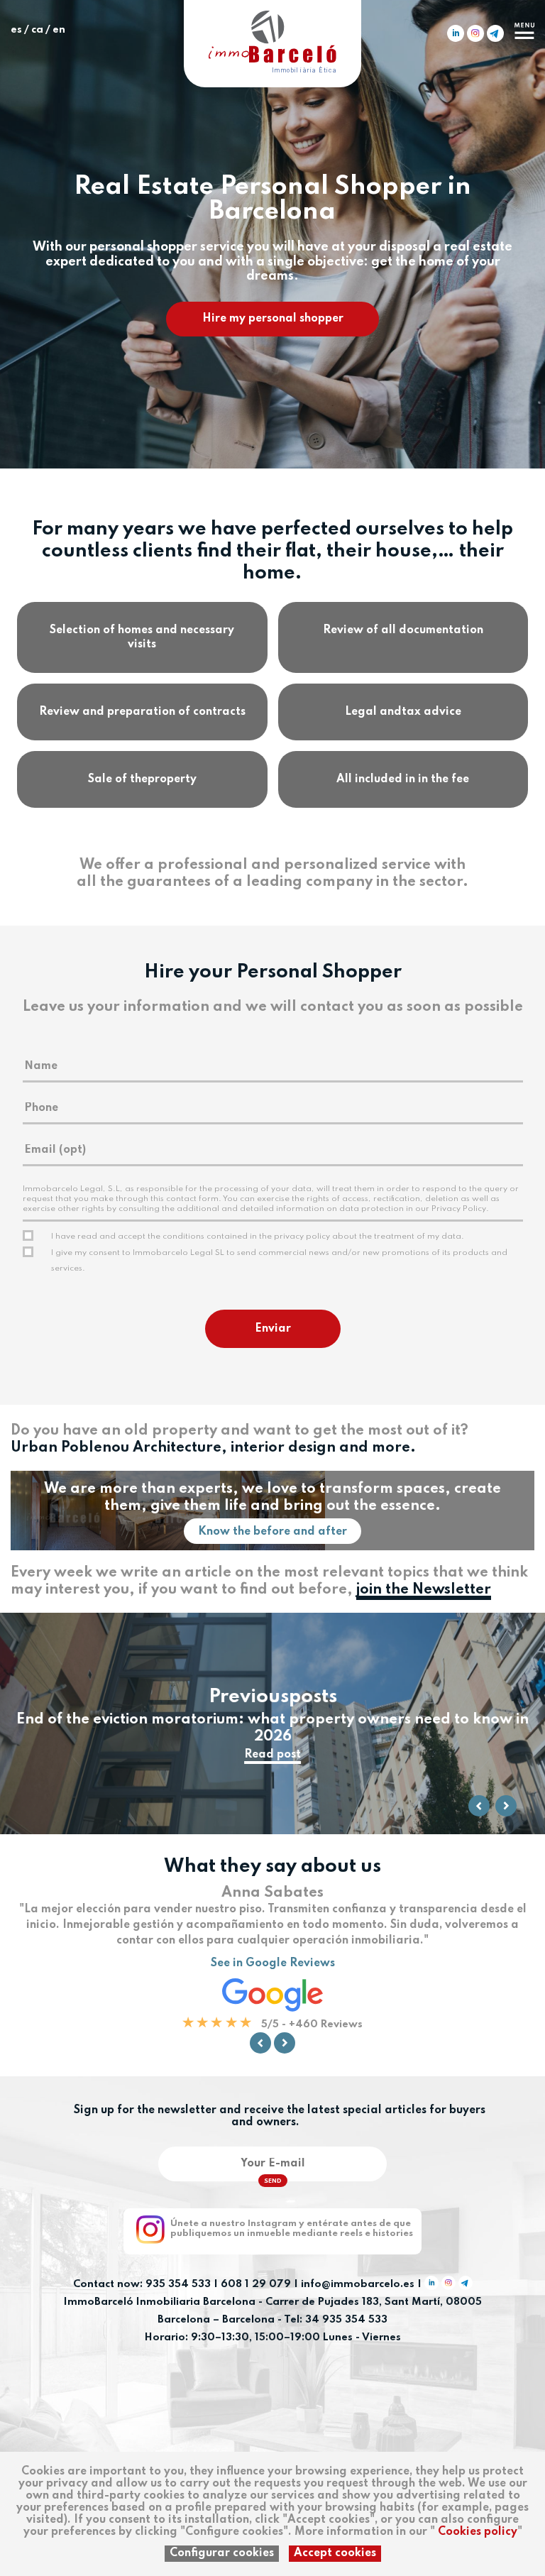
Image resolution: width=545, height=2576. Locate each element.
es (16, 30)
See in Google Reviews (273, 1963)
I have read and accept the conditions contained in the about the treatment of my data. (258, 1237)
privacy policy (302, 1237)
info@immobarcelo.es (358, 2284)
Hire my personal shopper (273, 319)
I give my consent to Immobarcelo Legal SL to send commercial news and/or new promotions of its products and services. (279, 1261)
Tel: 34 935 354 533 (336, 2320)
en (59, 30)
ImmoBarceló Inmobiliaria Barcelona (161, 2302)
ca (37, 30)
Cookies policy (478, 2532)
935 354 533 (178, 2284)
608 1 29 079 (256, 2284)
